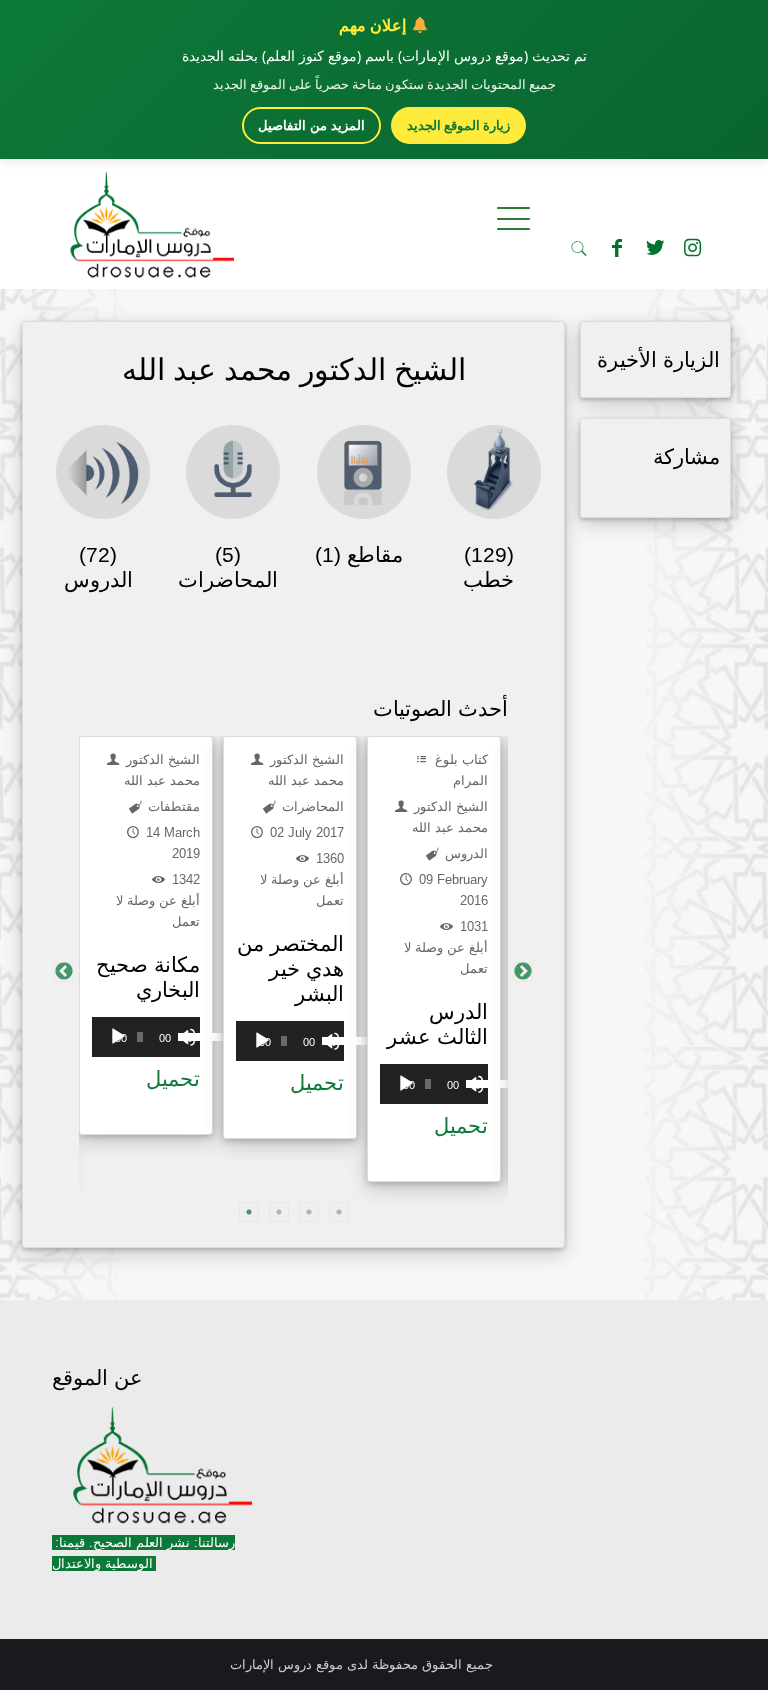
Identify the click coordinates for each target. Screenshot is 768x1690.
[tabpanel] (146, 935)
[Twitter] (655, 248)
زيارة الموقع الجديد (458, 125)
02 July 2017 (305, 832)
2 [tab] (279, 1212)
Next (523, 972)
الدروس (464, 853)
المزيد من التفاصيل (311, 125)
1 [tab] (249, 1212)
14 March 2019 (171, 843)
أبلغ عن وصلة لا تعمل (158, 911)
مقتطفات (172, 806)
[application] (146, 1037)
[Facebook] (617, 248)
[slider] (184, 1035)
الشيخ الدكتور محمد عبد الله (161, 770)
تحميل (173, 1078)
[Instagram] (693, 248)
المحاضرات (311, 806)
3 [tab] (309, 1212)
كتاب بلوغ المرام (459, 770)
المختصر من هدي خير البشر (290, 968)
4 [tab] (339, 1212)
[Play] (118, 1037)
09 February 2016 (451, 890)
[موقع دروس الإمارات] (148, 219)
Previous (64, 972)
